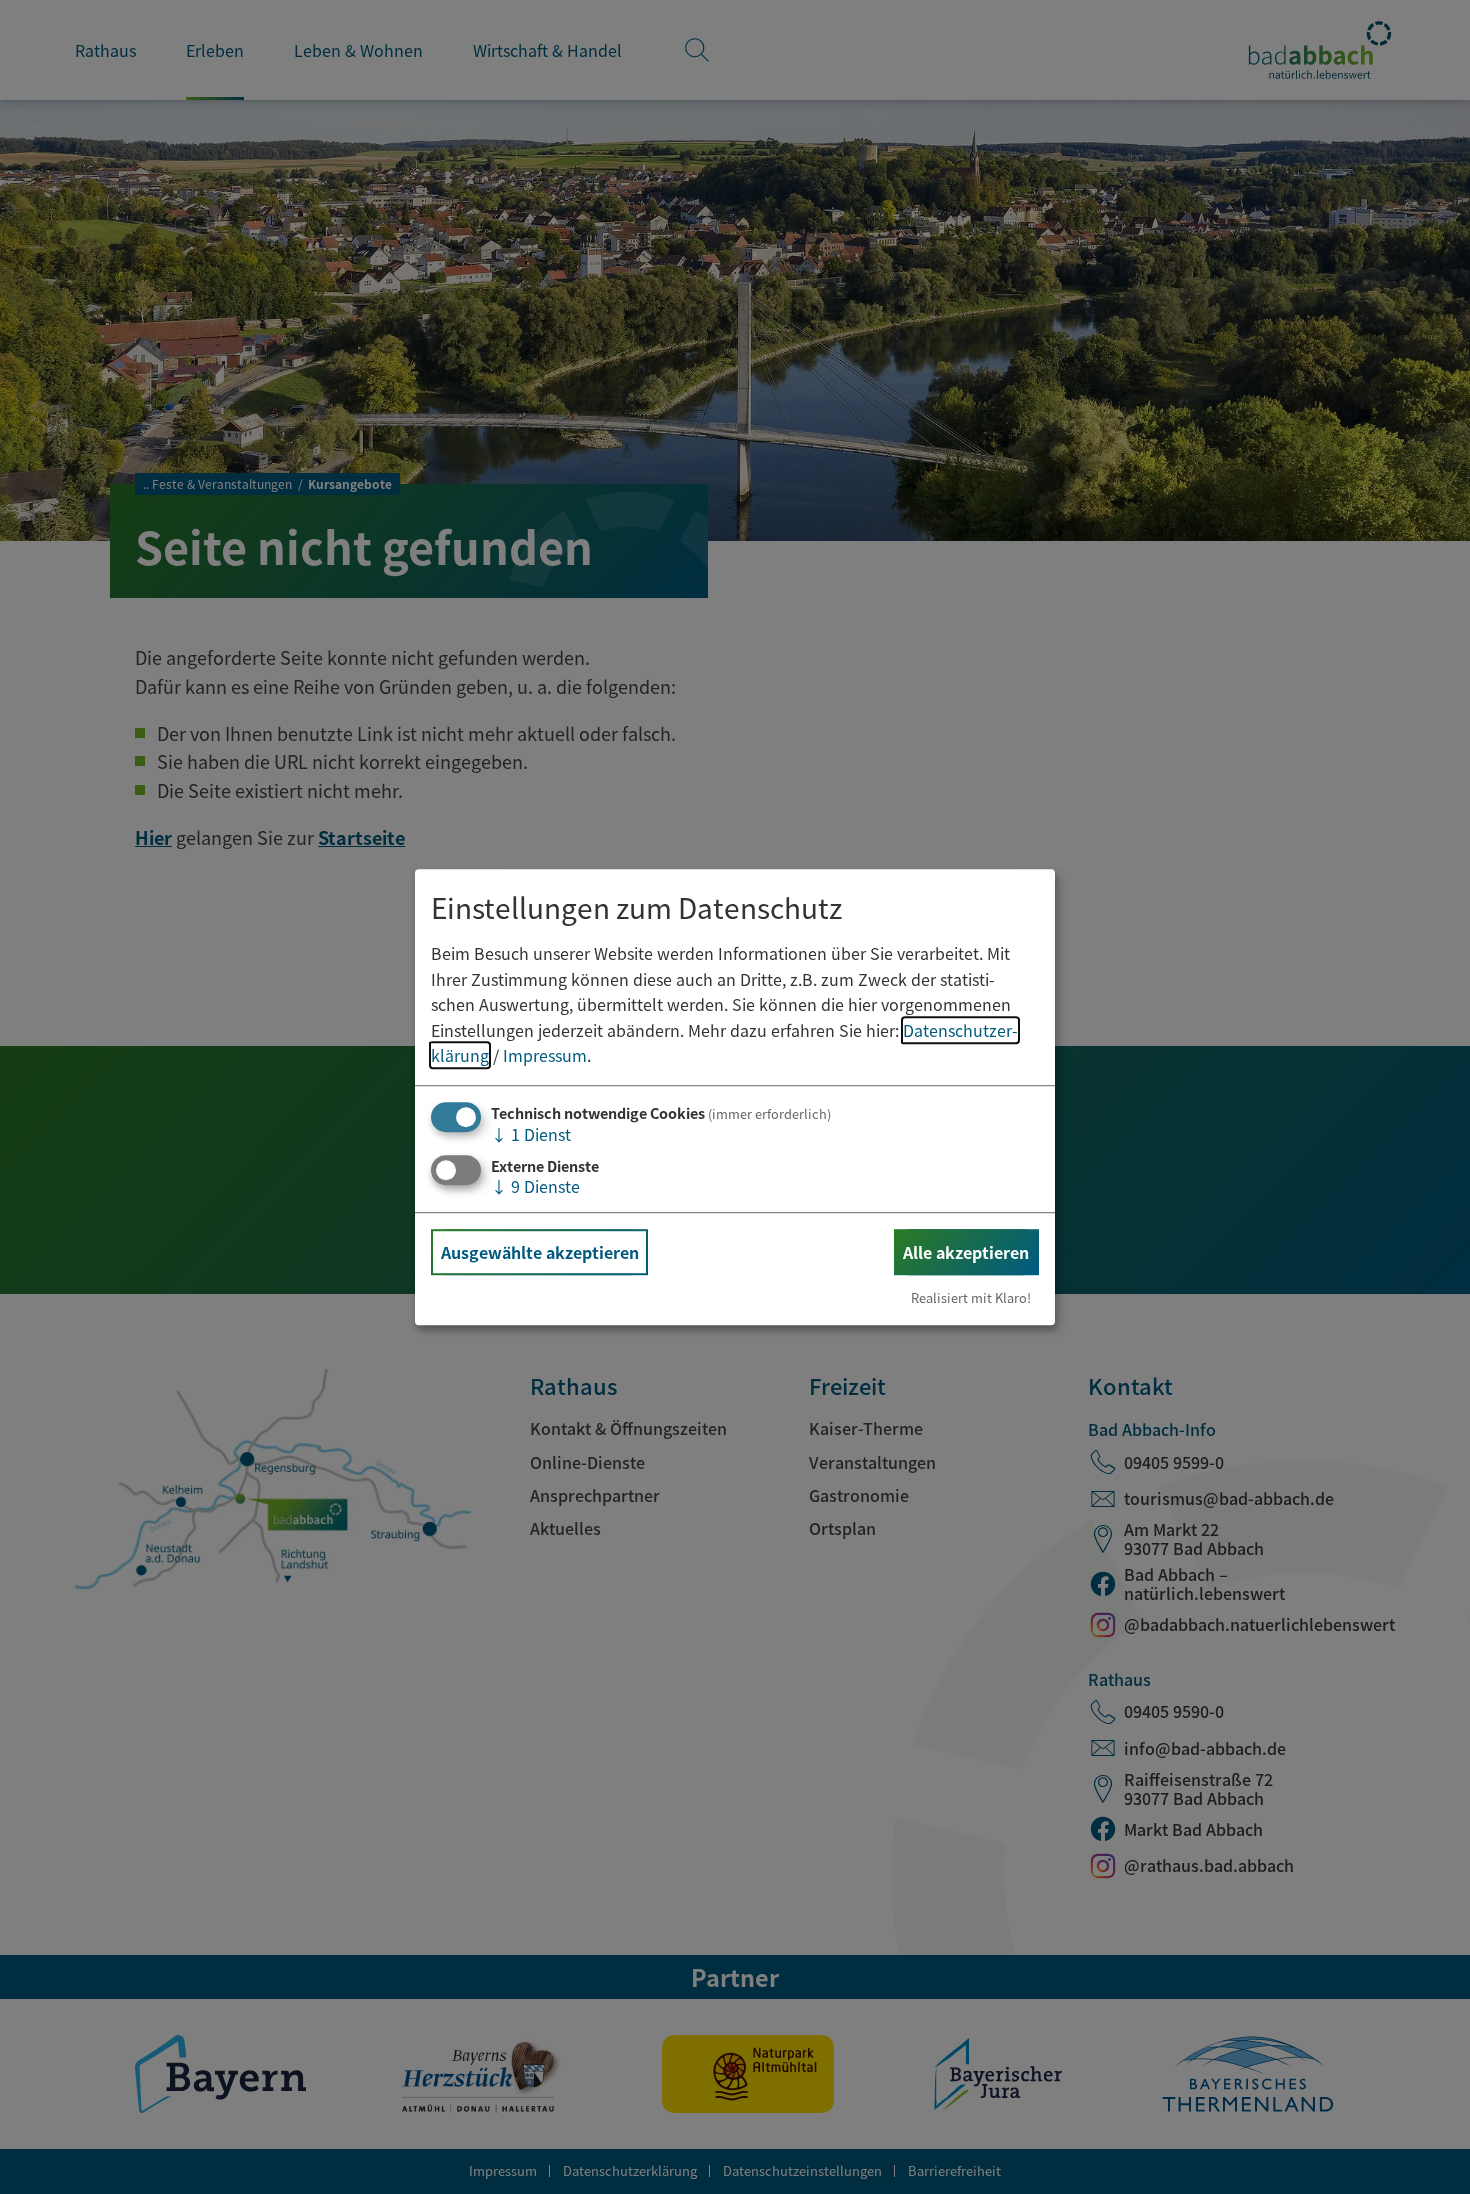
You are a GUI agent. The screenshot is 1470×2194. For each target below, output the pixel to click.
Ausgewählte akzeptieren (540, 1252)
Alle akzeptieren (966, 1252)
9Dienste (535, 1186)
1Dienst (531, 1134)
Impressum (545, 1056)
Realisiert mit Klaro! (971, 1297)
